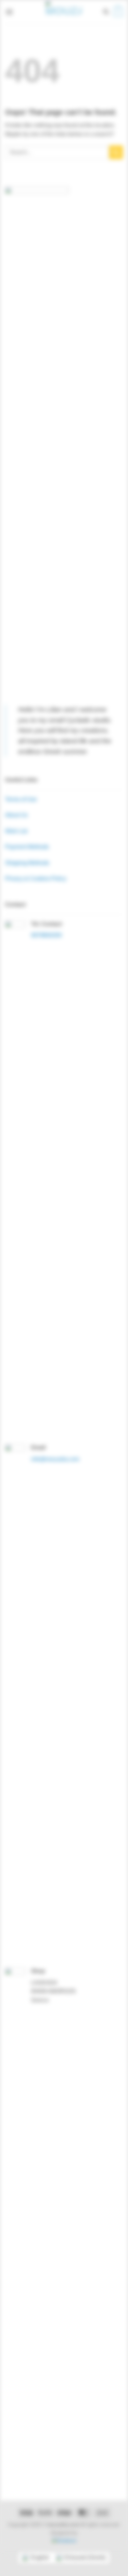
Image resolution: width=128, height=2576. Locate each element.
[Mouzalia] (64, 12)
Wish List (16, 831)
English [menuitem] (40, 2557)
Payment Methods (27, 847)
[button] (9, 12)
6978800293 (46, 935)
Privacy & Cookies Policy (36, 879)
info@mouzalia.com (55, 1459)
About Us (16, 815)
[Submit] (116, 152)
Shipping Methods (27, 863)
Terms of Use (21, 799)
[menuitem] (35, 2558)
